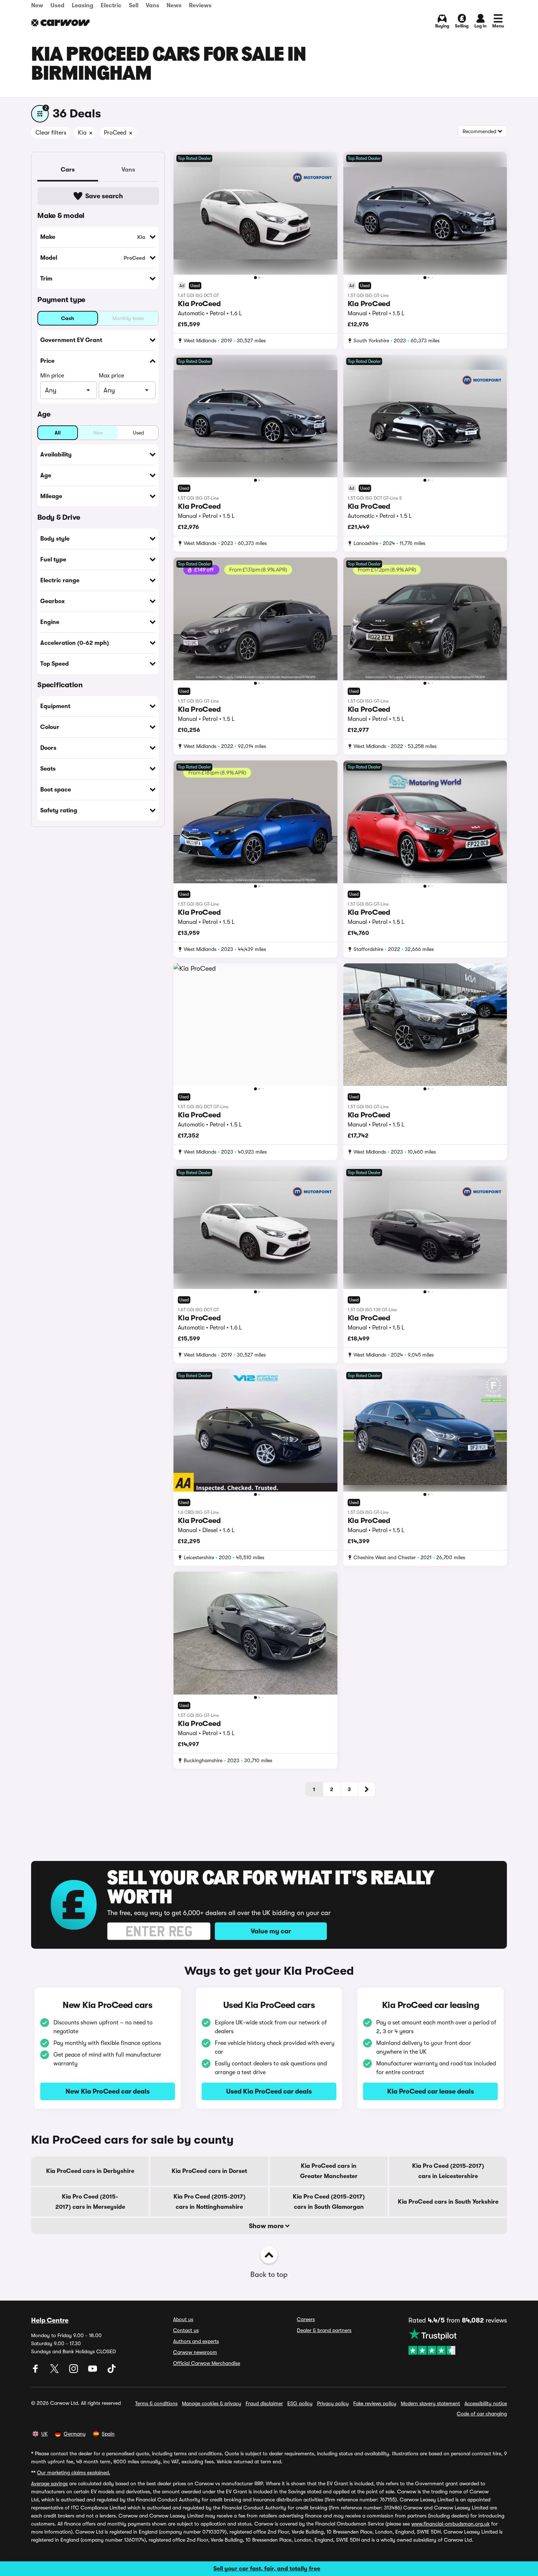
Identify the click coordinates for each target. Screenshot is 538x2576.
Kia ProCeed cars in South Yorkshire (448, 2202)
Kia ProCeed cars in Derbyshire (90, 2171)
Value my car (271, 1931)
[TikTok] (112, 2371)
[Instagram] (74, 2371)
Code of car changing (482, 2414)
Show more (267, 2226)
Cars (68, 170)
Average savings (49, 2483)
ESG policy (300, 2403)
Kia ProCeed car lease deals (431, 2091)
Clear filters (51, 133)
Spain (108, 2434)
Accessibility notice (486, 2403)
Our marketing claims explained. (74, 2472)
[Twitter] (55, 2371)
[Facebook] (36, 2371)
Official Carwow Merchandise (207, 2363)
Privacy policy (333, 2403)
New (37, 5)
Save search (104, 196)
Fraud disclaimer (264, 2403)
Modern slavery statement (430, 2403)
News (174, 5)
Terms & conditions (156, 2403)
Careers (306, 2319)
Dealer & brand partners (324, 2330)
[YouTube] (93, 2371)
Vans (152, 5)
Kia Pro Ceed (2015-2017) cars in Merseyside (90, 2202)
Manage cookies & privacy (212, 2403)
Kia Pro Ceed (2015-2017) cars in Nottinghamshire (210, 2202)
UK (44, 2434)
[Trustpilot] (458, 2342)
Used (57, 5)
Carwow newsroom (195, 2352)
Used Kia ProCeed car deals (269, 2091)
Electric (111, 5)
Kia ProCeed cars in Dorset (209, 2171)
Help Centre (50, 2320)
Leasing (83, 5)
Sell (134, 5)
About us (183, 2319)
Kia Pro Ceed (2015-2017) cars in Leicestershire (448, 2171)
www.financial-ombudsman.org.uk (451, 2524)
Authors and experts (196, 2341)
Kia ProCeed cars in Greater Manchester (329, 2171)
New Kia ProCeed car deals (108, 2091)
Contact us (186, 2330)
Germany (75, 2434)
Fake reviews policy (375, 2403)
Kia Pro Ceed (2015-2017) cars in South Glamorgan (329, 2202)
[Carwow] (60, 23)
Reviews (200, 5)
